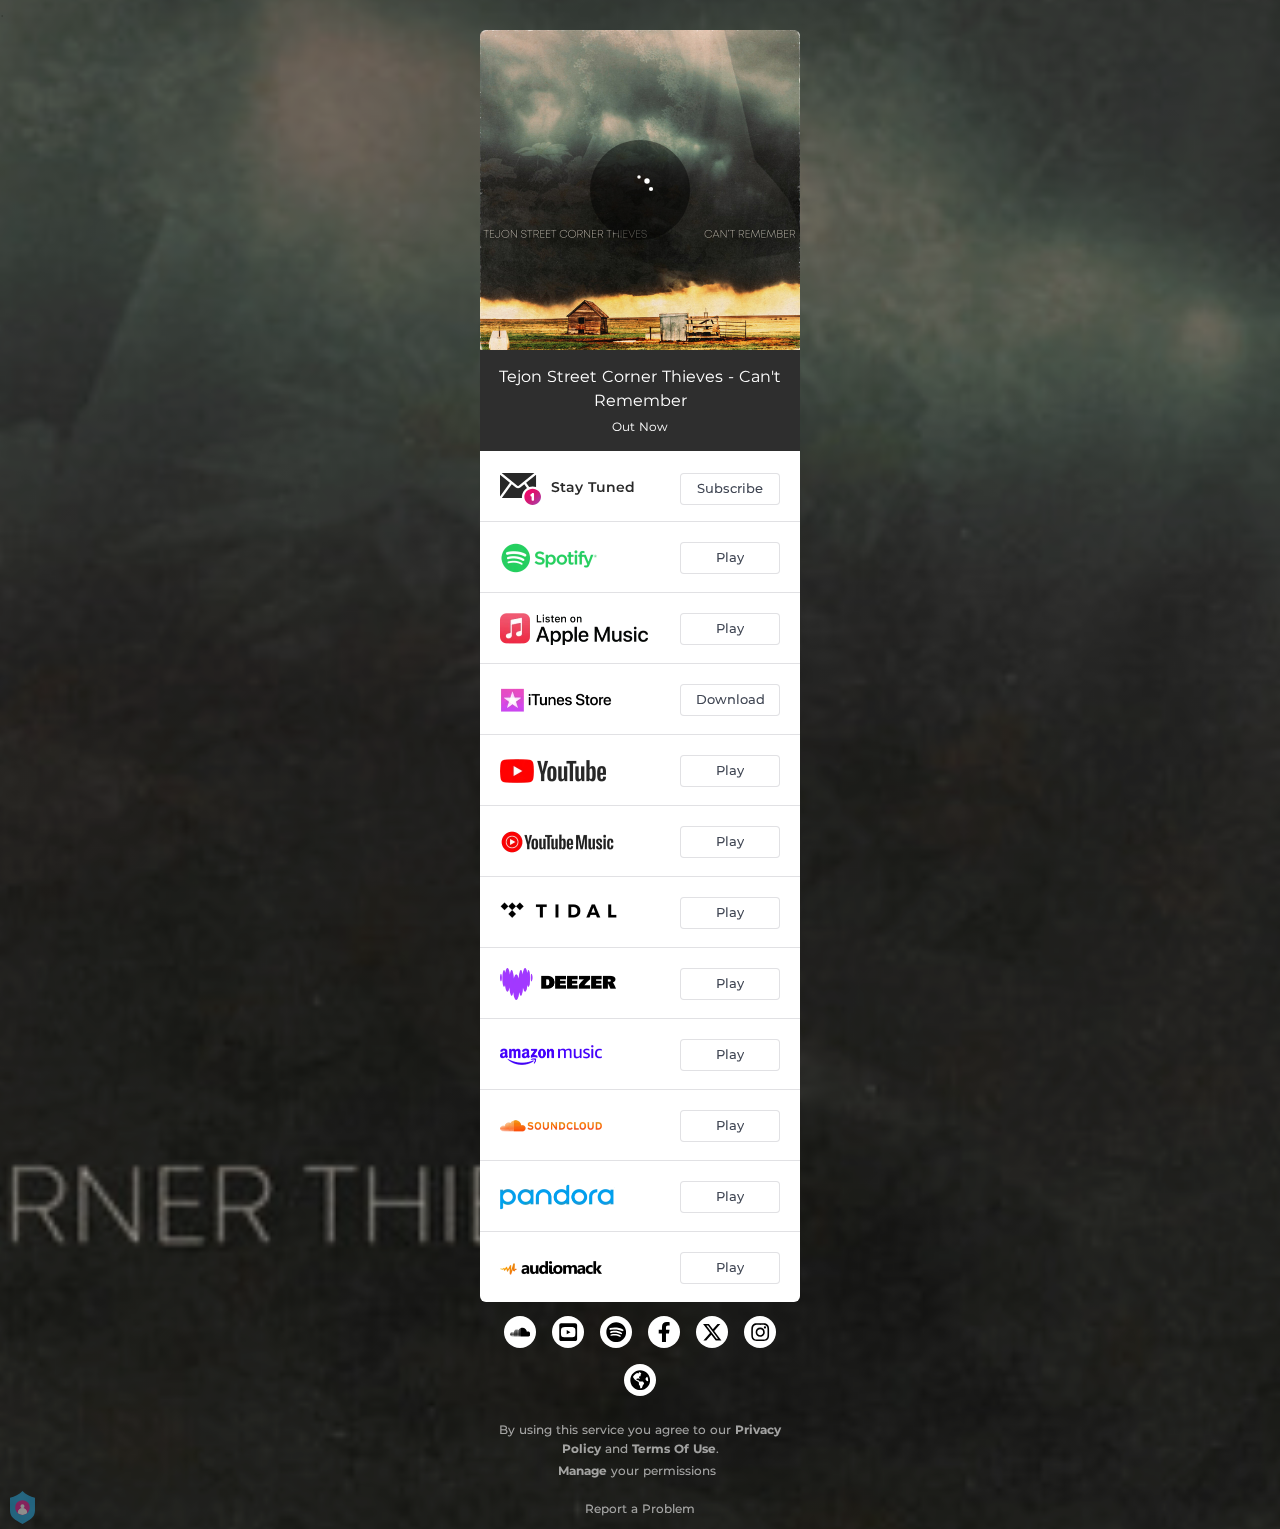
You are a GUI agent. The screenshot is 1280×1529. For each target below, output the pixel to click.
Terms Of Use (674, 1448)
